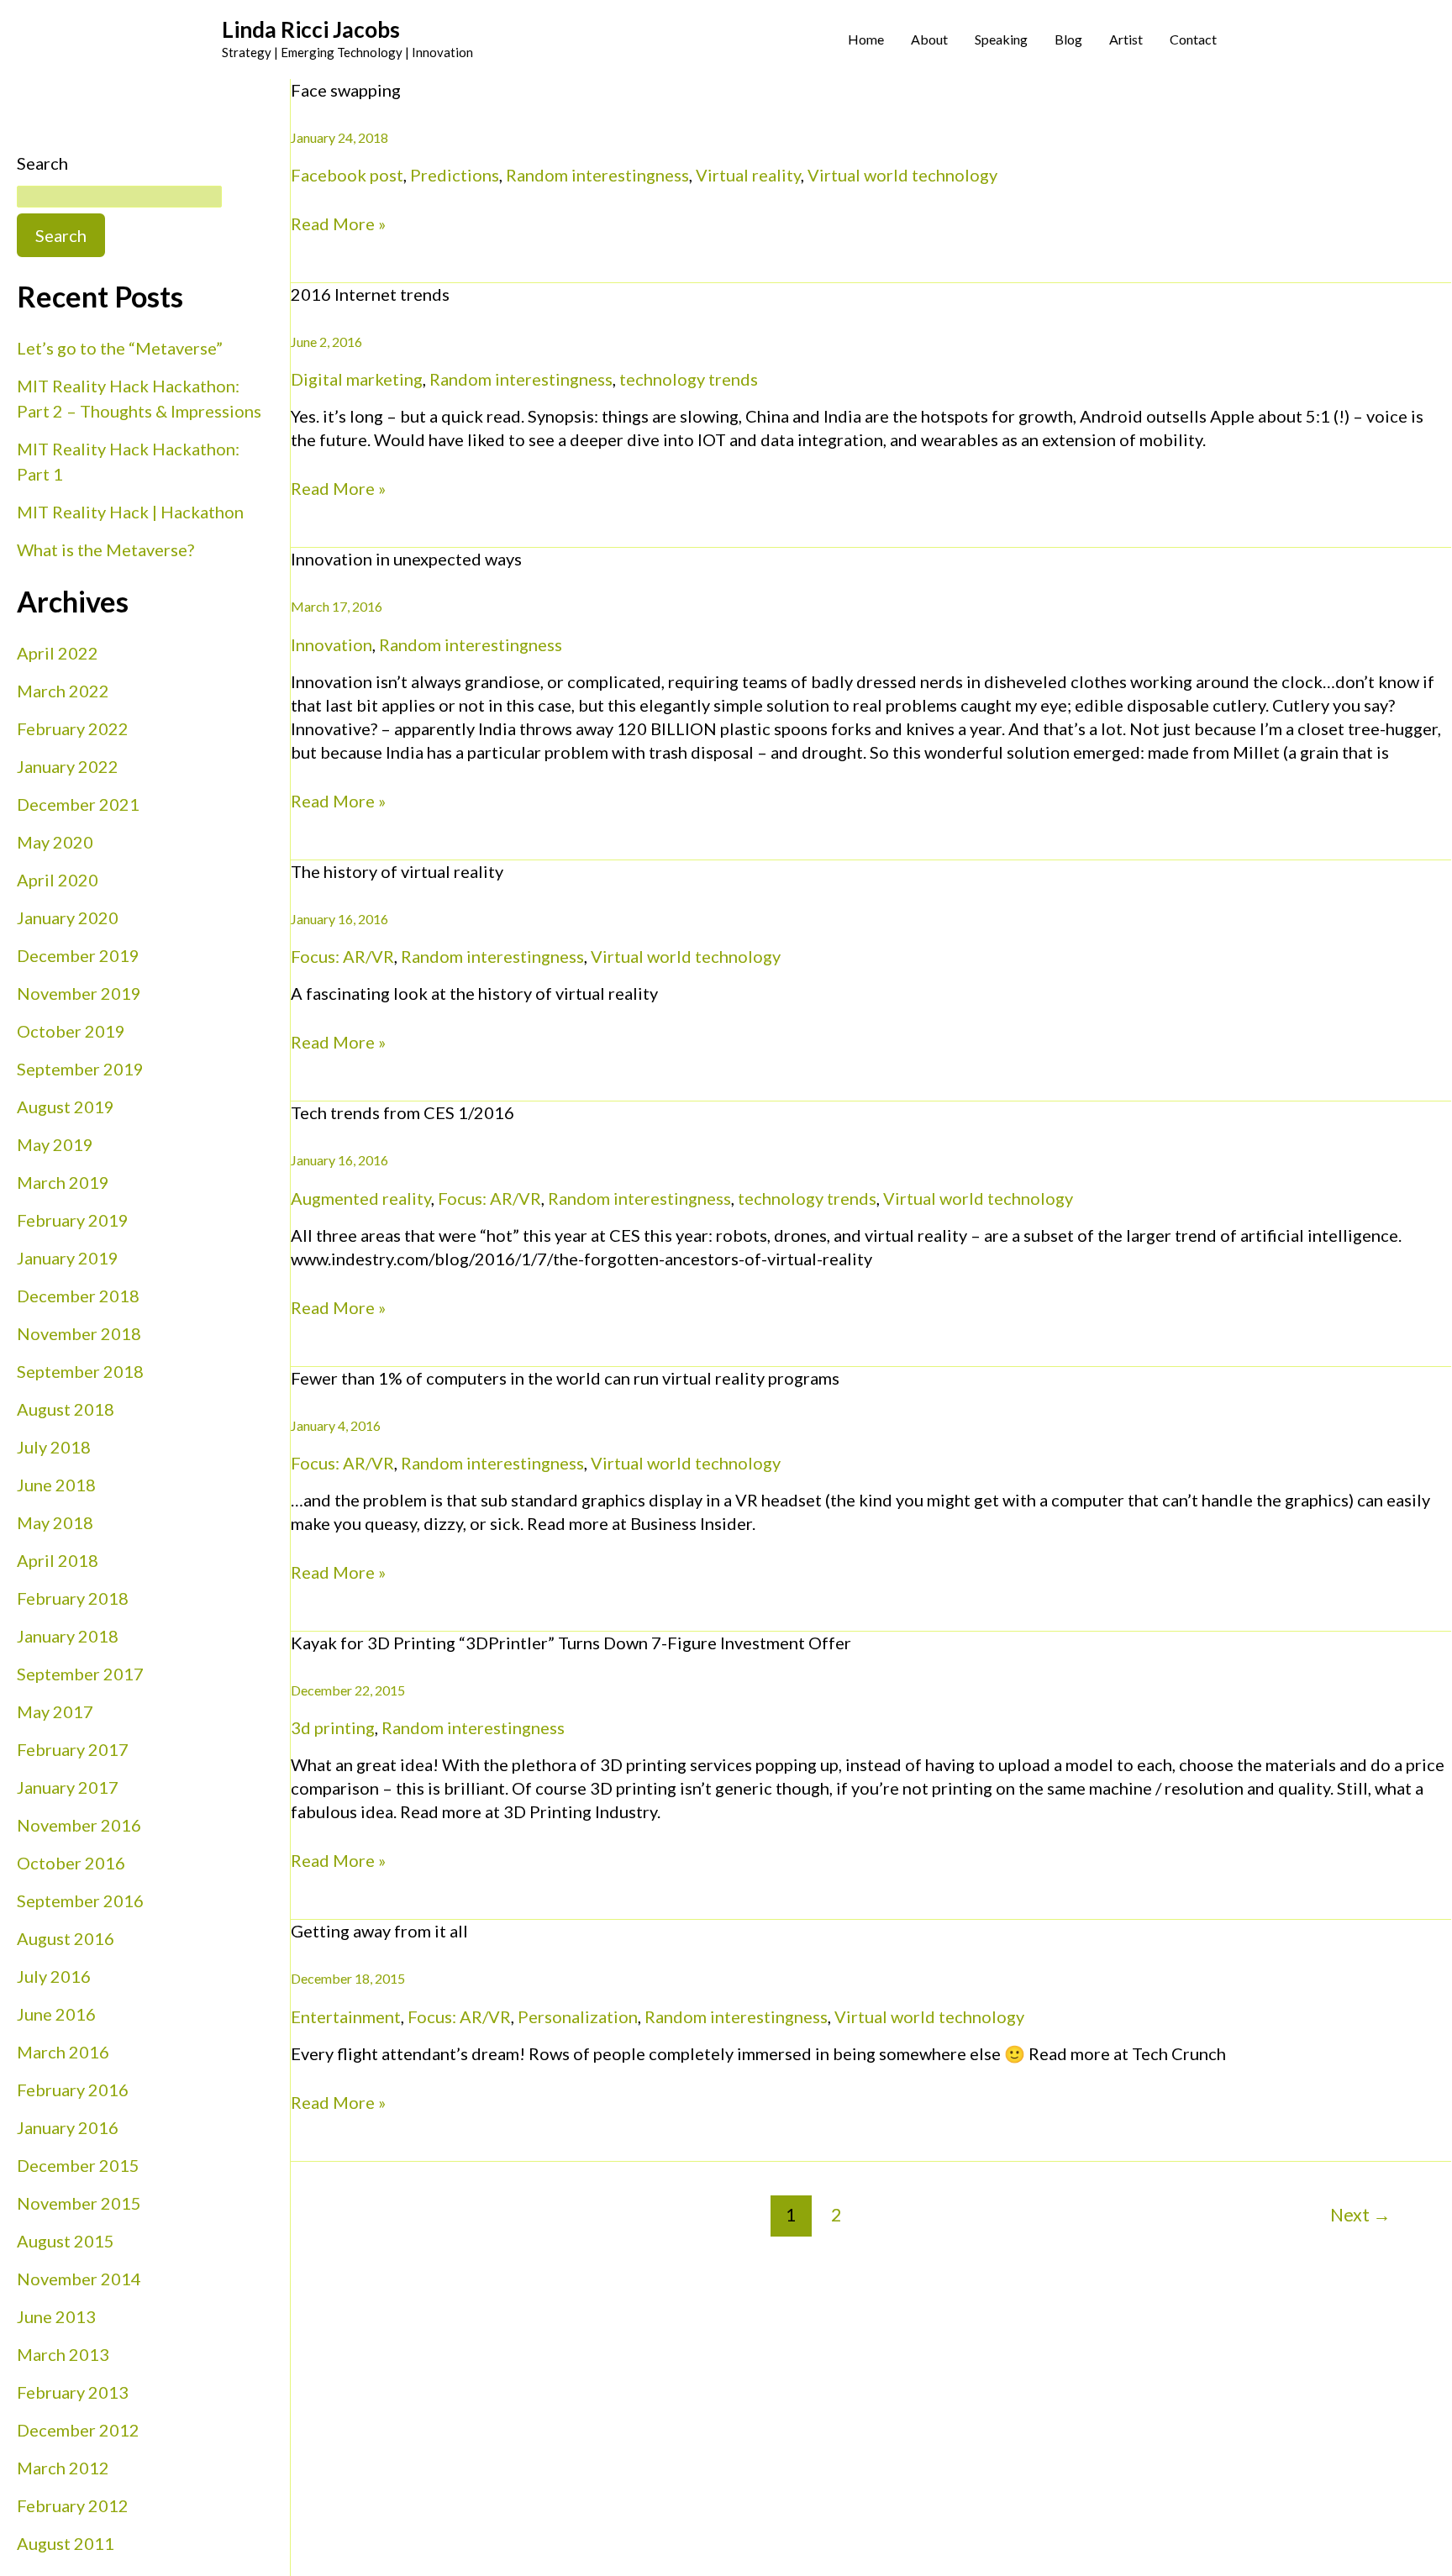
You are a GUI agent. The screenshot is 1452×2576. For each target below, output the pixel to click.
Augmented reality (361, 1198)
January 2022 (68, 766)
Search (42, 163)
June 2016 (56, 2014)
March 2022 (63, 691)
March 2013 (63, 2354)
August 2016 (66, 1938)
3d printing (333, 1727)
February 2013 (73, 2392)
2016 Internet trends (370, 294)
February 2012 (73, 2505)
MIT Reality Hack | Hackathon (130, 512)
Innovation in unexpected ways (406, 559)
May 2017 (55, 1711)
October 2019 (71, 1031)
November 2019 (79, 993)
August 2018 (66, 1409)
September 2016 (80, 1900)
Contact (1193, 39)
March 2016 (63, 2052)
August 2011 (66, 2543)
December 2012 (78, 2430)
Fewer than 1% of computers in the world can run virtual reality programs (565, 1378)
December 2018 (78, 1296)
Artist (1126, 39)
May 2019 (55, 1144)
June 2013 (56, 2316)
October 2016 (71, 1863)
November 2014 (79, 2279)
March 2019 (63, 1182)
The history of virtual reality (397, 871)
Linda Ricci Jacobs (311, 29)
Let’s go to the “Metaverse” (120, 348)
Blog (1068, 39)
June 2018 (56, 1485)
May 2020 (55, 842)
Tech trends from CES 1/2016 (402, 1112)
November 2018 (79, 1333)
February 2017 (73, 1749)
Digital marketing (357, 379)
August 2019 (66, 1107)
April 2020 (58, 880)
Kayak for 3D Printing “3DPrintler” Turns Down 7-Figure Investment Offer (571, 1643)
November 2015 (79, 2203)
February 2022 (73, 728)
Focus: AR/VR (342, 956)
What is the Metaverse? (105, 549)
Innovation (331, 644)
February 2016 (73, 2090)
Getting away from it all (379, 1931)
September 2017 (80, 1674)
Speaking (1001, 39)
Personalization (578, 2016)
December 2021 (78, 804)
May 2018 (55, 1522)
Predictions (455, 175)
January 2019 (68, 1258)
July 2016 (54, 1976)
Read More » (338, 223)
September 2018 (80, 1371)
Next (1360, 2215)
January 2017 (68, 1787)
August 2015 (66, 2241)
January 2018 (68, 1636)
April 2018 (58, 1560)
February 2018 (73, 1598)
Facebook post (347, 175)
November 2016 (79, 1825)
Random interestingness (597, 175)
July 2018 (54, 1447)
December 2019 (78, 955)
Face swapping (346, 90)
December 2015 (78, 2165)
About (929, 39)
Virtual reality (748, 175)
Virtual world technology (902, 175)
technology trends (689, 379)
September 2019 (80, 1069)
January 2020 (68, 917)
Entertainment (346, 2016)
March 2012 (63, 2468)
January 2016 (68, 2127)
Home (866, 39)
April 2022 (58, 653)
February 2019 (73, 1220)
